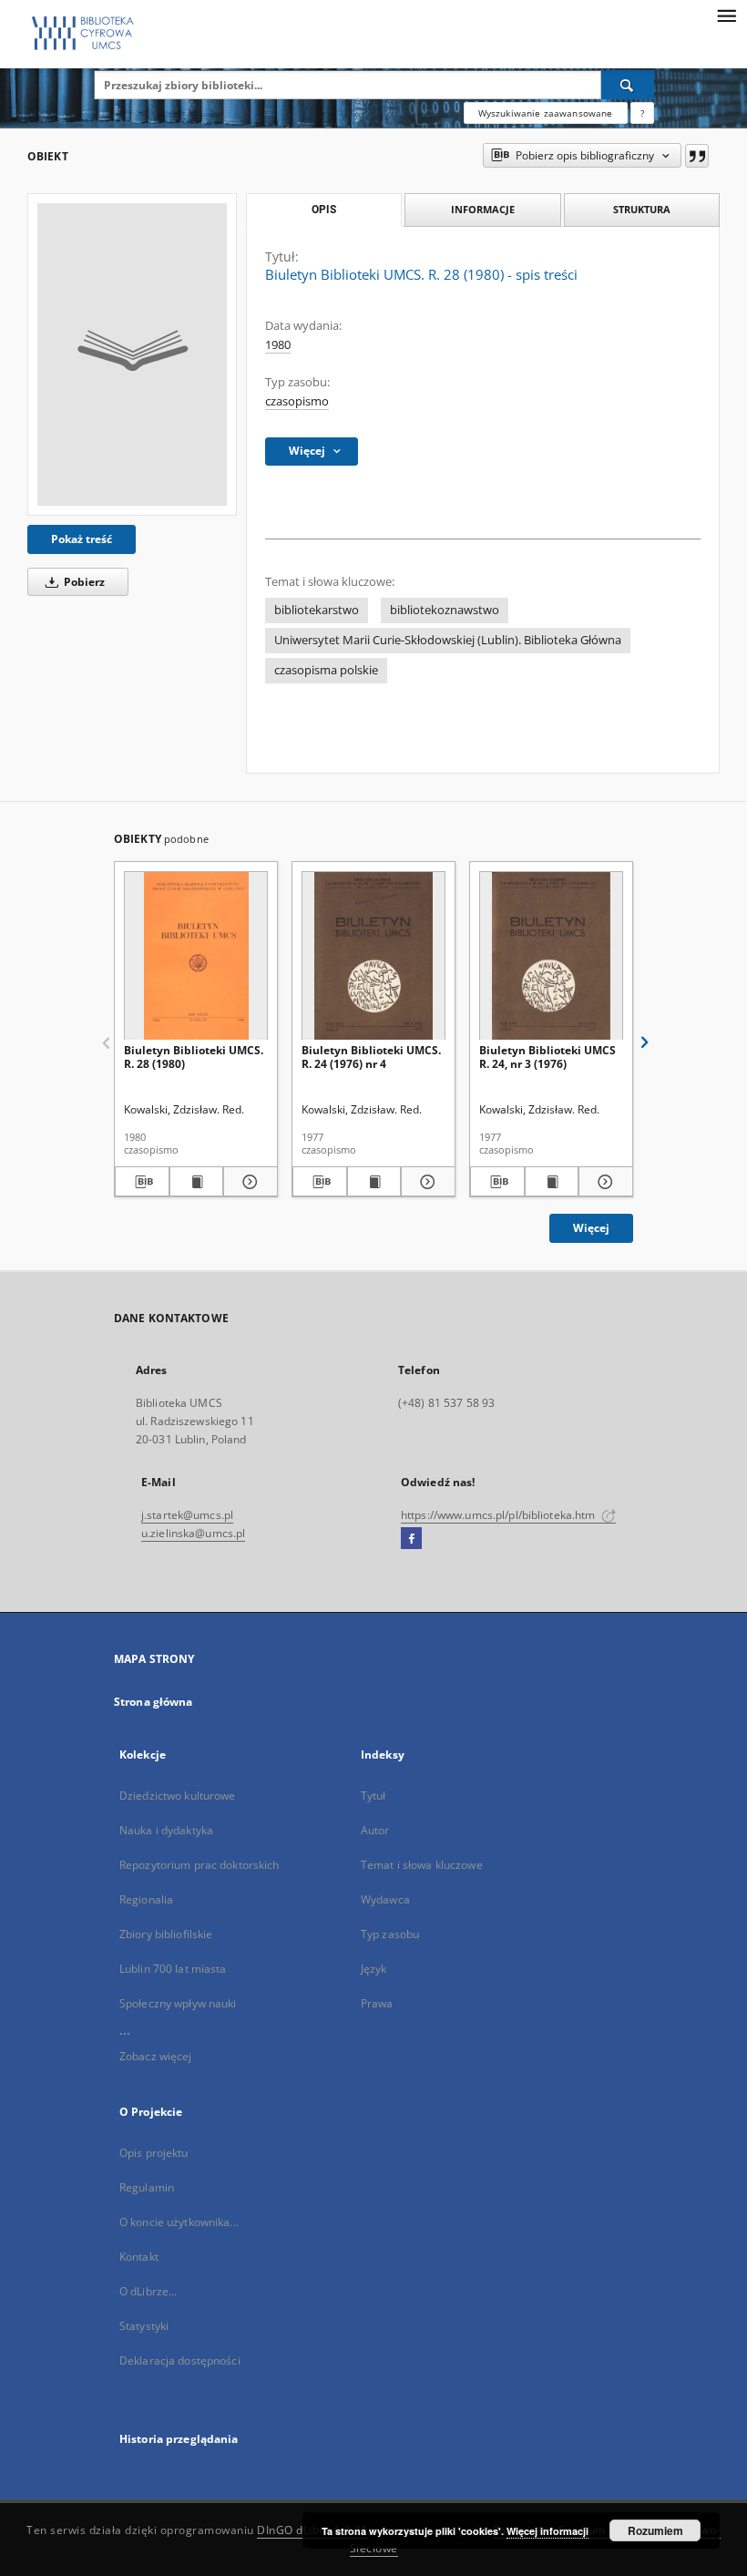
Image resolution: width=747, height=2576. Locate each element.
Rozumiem (655, 2530)
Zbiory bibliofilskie (166, 1934)
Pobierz (83, 582)
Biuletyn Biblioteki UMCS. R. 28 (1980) (194, 1057)
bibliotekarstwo (317, 610)
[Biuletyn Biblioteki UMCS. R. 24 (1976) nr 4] (373, 956)
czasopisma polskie (326, 670)
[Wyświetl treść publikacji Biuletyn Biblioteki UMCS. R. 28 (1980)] (197, 1182)
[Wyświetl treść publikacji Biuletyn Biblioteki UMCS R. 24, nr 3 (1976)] (552, 1182)
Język (374, 1969)
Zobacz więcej (156, 2056)
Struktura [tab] (642, 209)
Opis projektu (154, 2153)
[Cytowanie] (697, 156)
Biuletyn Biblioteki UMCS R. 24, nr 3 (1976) (547, 1057)
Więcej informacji (547, 2531)
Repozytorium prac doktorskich (199, 1865)
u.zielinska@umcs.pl (193, 1533)
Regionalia (146, 1899)
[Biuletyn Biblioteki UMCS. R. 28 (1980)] (196, 956)
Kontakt (139, 2257)
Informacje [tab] (483, 209)
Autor (375, 1830)
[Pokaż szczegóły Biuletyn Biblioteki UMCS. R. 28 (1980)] (248, 1182)
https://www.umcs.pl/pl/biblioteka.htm (500, 1515)
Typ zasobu (390, 1934)
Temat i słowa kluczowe (422, 1865)
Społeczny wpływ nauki (178, 2003)
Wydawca (385, 1899)
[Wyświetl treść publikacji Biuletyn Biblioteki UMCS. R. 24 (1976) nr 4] (374, 1182)
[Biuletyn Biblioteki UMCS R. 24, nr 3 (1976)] (551, 956)
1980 (278, 345)
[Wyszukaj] (628, 85)
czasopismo (297, 401)
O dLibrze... (148, 2291)
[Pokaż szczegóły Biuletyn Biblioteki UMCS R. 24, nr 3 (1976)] (603, 1182)
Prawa (377, 2003)
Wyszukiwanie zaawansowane (546, 113)
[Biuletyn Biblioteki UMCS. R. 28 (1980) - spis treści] (132, 354)
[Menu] (726, 15)
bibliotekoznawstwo (445, 610)
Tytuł (373, 1796)
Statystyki (144, 2326)
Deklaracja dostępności (180, 2360)
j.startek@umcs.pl (187, 1515)
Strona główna (153, 1702)
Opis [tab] (324, 210)
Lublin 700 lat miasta (173, 1969)
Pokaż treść (82, 539)
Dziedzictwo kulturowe (178, 1796)
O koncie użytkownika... (179, 2222)
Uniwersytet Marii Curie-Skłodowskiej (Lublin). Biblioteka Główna (448, 640)
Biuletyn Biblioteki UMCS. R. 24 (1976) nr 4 (371, 1057)
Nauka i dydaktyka (166, 1830)
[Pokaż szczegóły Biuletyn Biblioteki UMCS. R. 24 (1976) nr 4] (425, 1182)
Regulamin (147, 2187)
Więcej (591, 1228)
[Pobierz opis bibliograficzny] (142, 1182)
